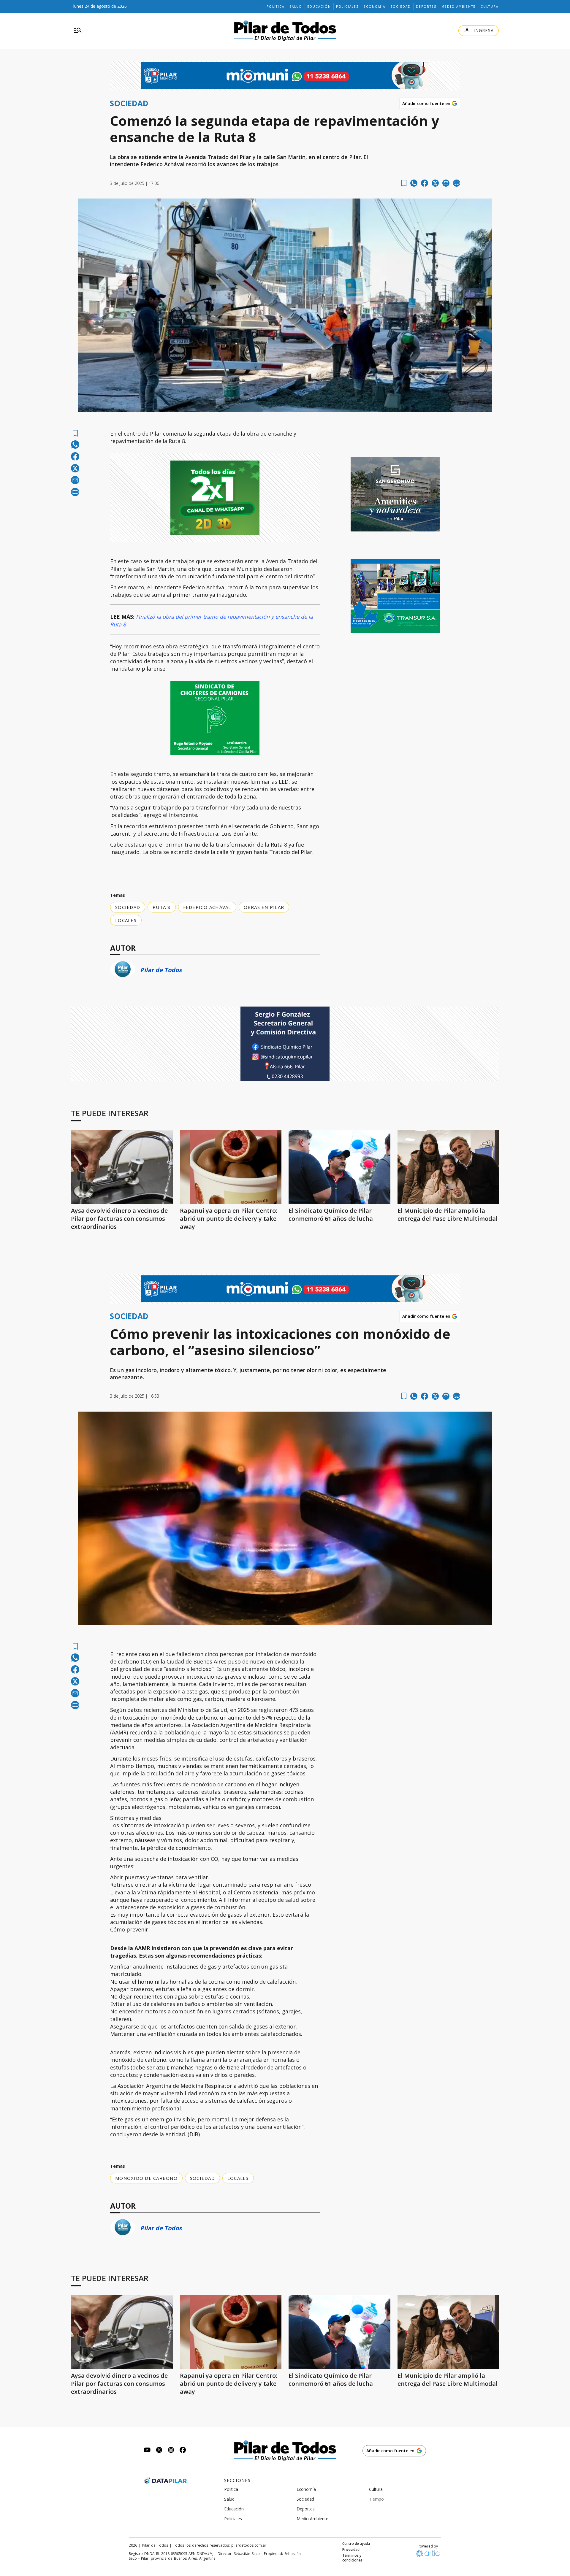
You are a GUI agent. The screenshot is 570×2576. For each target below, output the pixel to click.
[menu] (78, 31)
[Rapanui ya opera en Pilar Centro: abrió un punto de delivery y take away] (231, 1167)
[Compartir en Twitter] (435, 183)
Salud (296, 7)
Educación (319, 7)
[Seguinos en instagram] (171, 2451)
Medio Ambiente (459, 7)
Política (275, 7)
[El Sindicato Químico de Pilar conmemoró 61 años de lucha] (339, 1167)
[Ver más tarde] (404, 183)
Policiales (347, 7)
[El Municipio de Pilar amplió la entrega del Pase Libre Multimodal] (448, 1167)
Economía (375, 7)
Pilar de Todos (161, 970)
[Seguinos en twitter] (159, 2451)
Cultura (490, 7)
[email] (446, 183)
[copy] (457, 183)
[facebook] (425, 183)
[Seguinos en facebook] (183, 2451)
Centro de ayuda (356, 2544)
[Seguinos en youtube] (147, 2451)
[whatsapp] (414, 183)
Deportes (426, 7)
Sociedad (401, 7)
